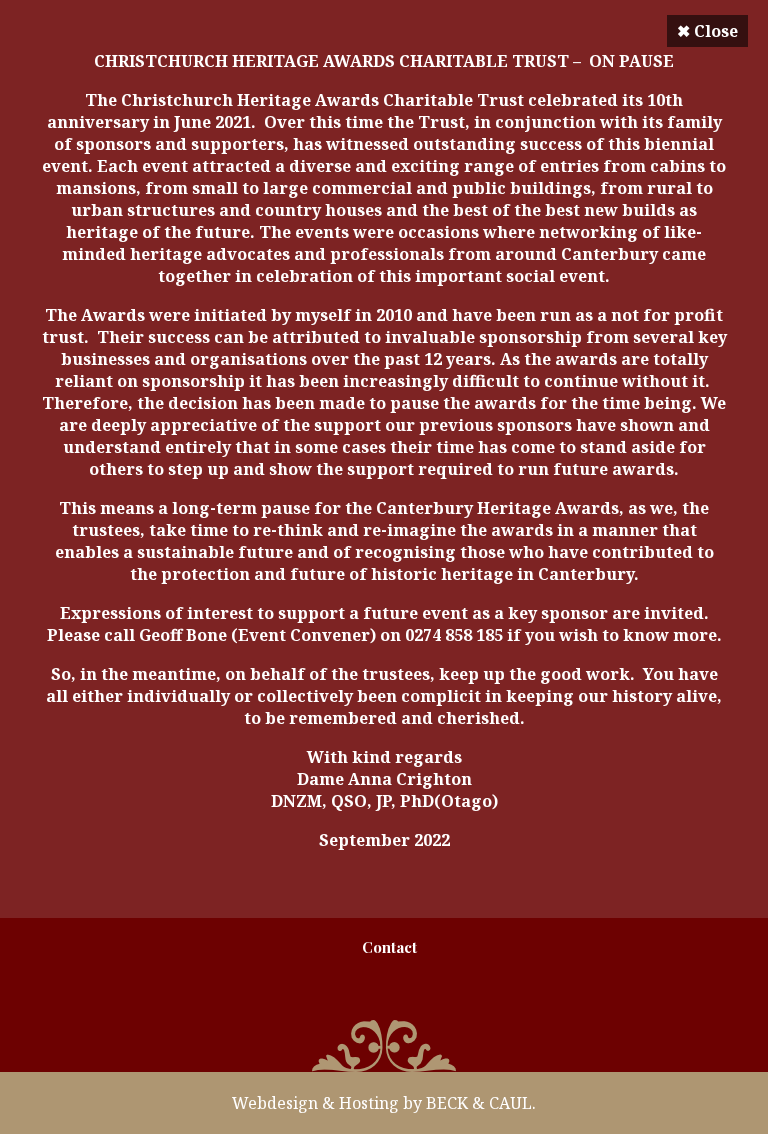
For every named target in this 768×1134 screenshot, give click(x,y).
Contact (389, 947)
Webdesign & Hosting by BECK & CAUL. (384, 1103)
